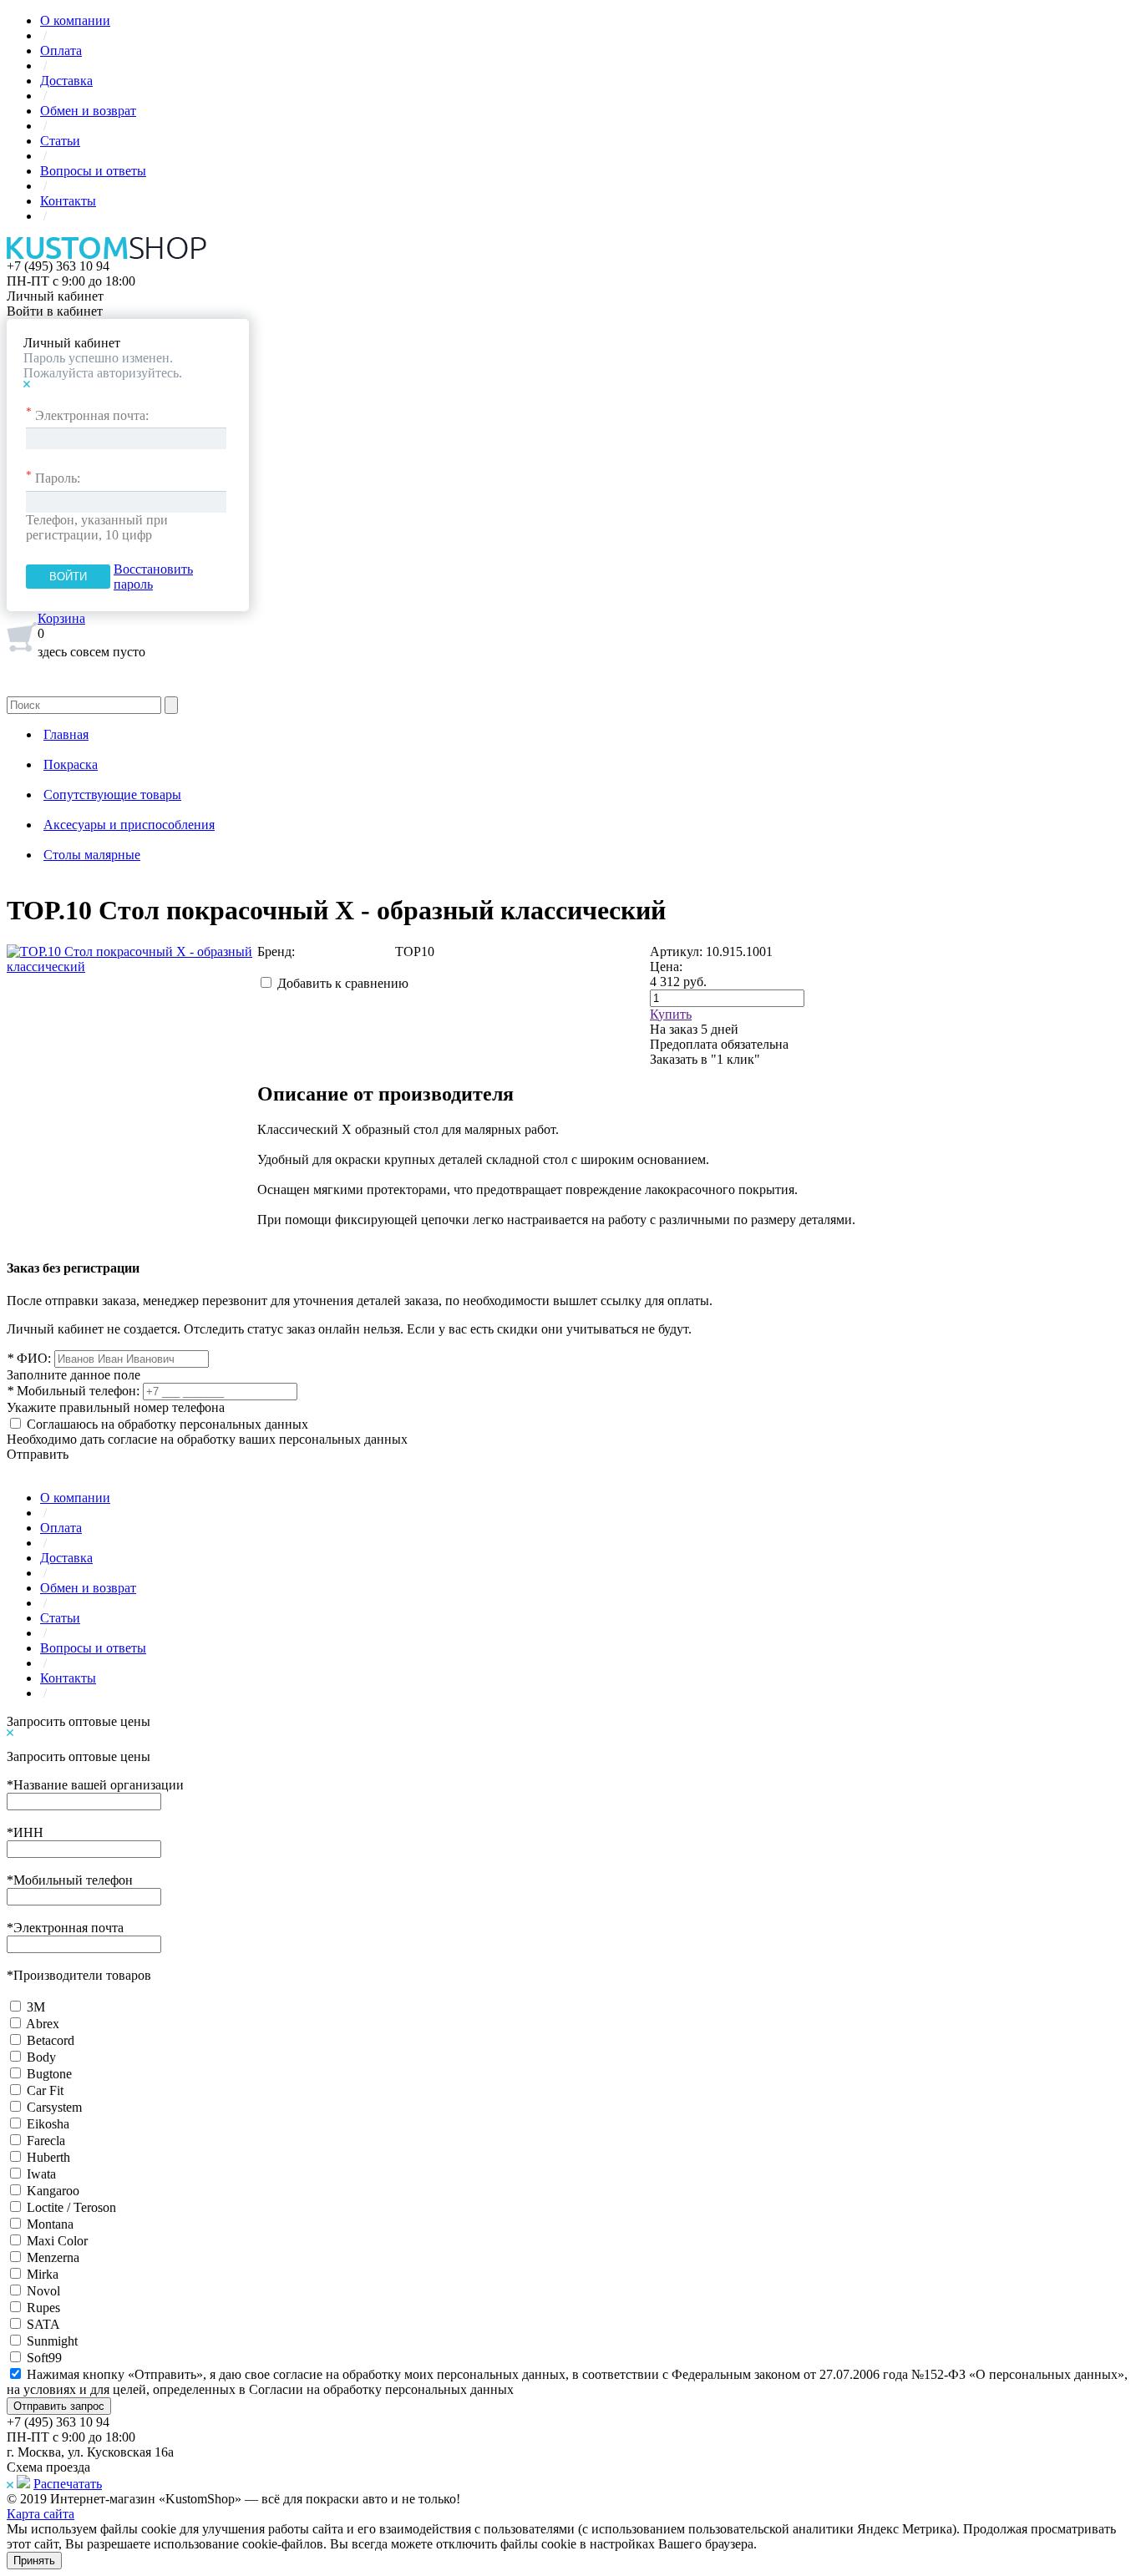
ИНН (25, 1832)
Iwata (41, 2174)
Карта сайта (41, 2514)
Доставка (66, 81)
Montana (50, 2224)
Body (41, 2057)
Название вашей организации (95, 1785)
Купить (671, 1014)
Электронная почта (65, 1928)
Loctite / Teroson (71, 2207)
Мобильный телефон (70, 1880)
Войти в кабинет (55, 311)
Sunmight (52, 2341)
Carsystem (54, 2107)
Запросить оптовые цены (79, 1721)
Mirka (43, 2274)
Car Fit (45, 2090)
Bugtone (49, 2074)
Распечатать (68, 2484)
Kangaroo (53, 2191)
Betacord (51, 2040)
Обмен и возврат (88, 111)
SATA (43, 2324)
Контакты (68, 201)
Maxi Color (57, 2241)
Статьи (60, 141)
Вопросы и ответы (93, 171)
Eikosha (48, 2124)
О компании (75, 20)
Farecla (46, 2141)
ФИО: (29, 1358)
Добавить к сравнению (343, 983)
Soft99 (44, 2358)
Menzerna (53, 2257)
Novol (43, 2291)
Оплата (61, 51)
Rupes (43, 2308)
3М (36, 2007)
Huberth (48, 2157)
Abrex (43, 2024)
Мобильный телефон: (73, 1391)
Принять (34, 2561)
